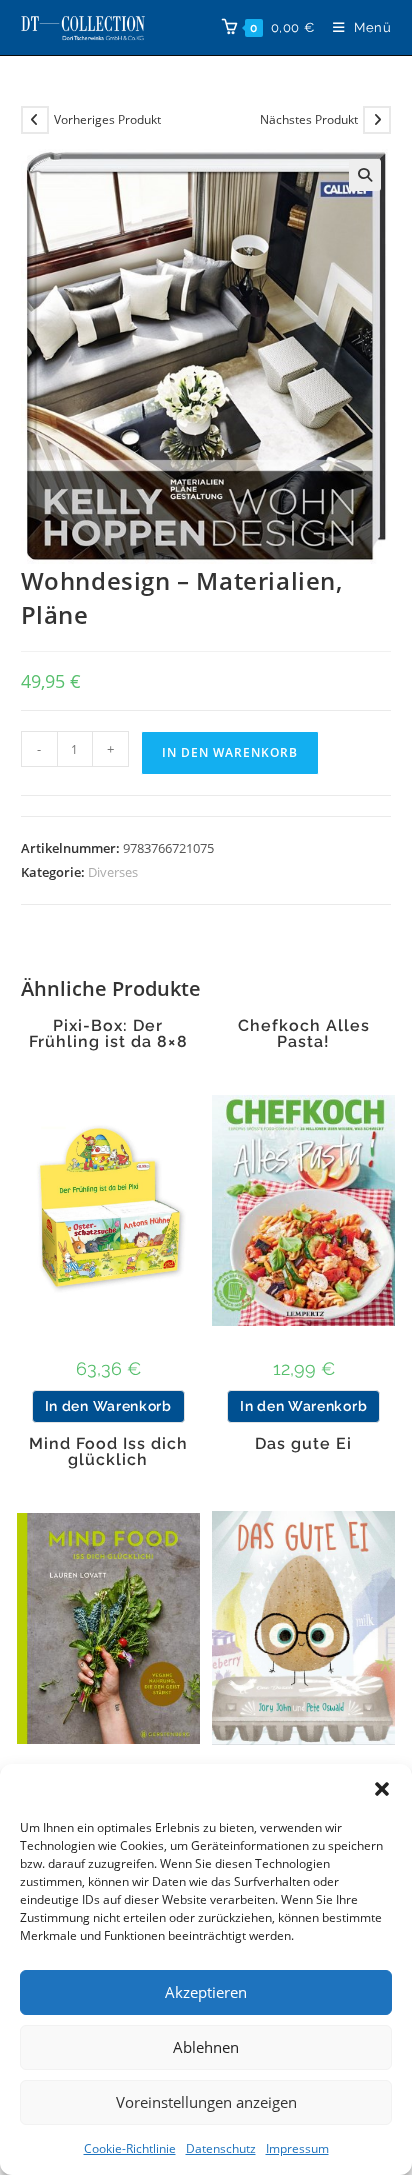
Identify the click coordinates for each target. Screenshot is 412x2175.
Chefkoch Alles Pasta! (304, 1034)
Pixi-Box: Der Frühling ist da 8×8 (108, 1034)
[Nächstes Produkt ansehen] (377, 120)
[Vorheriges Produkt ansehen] (35, 120)
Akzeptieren (206, 1992)
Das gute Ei (303, 1444)
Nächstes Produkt (309, 119)
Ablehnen (206, 2047)
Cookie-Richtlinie (130, 2148)
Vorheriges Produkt (107, 119)
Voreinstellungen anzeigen (206, 2102)
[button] (382, 1789)
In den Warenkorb (230, 752)
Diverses (113, 872)
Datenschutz (221, 2148)
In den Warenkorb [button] (108, 1406)
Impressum (297, 2148)
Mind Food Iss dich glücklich (108, 1452)
